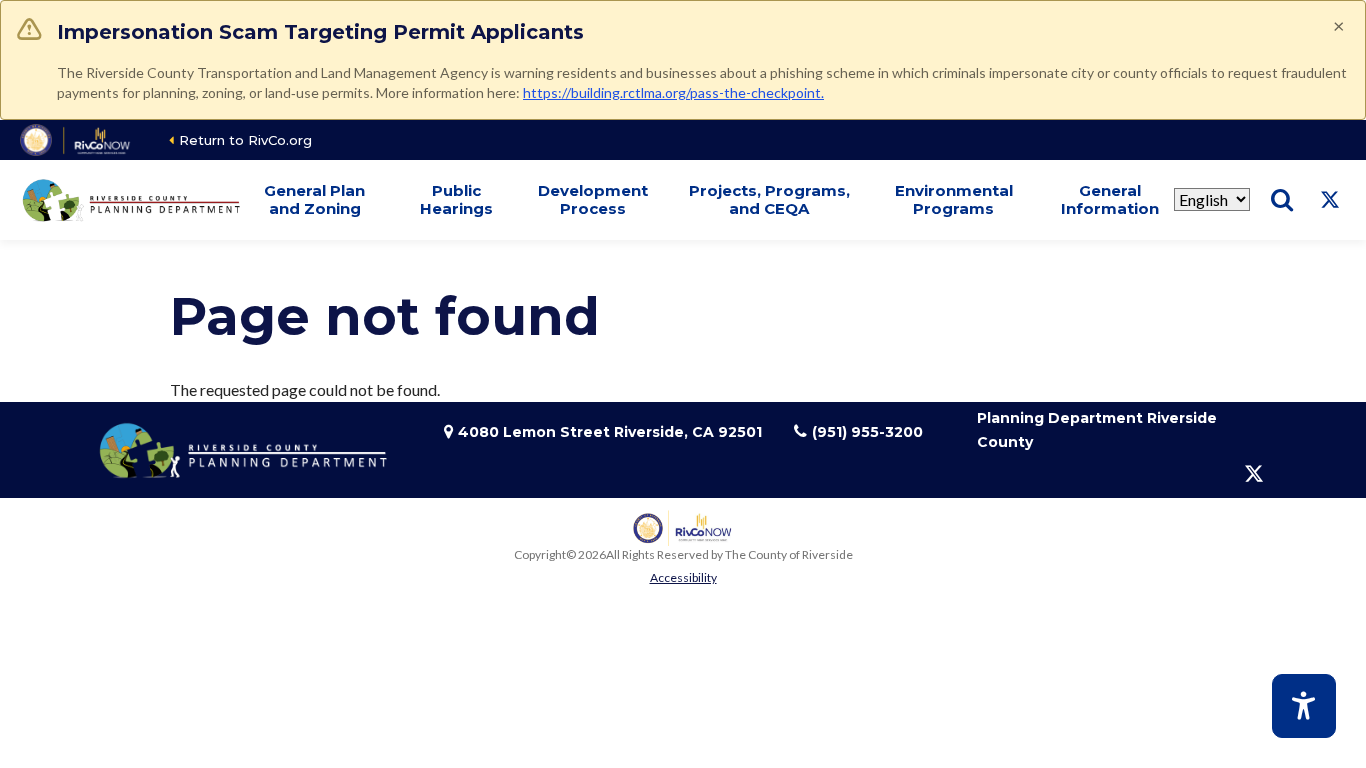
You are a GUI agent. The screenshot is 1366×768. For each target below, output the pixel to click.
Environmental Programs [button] (954, 199)
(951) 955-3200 (867, 432)
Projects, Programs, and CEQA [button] (769, 199)
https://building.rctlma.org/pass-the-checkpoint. (673, 92)
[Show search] (1282, 200)
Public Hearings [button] (456, 199)
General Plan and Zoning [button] (314, 199)
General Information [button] (1110, 199)
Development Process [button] (593, 199)
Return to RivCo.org (245, 140)
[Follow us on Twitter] (1330, 200)
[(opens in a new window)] (76, 140)
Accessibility (683, 577)
